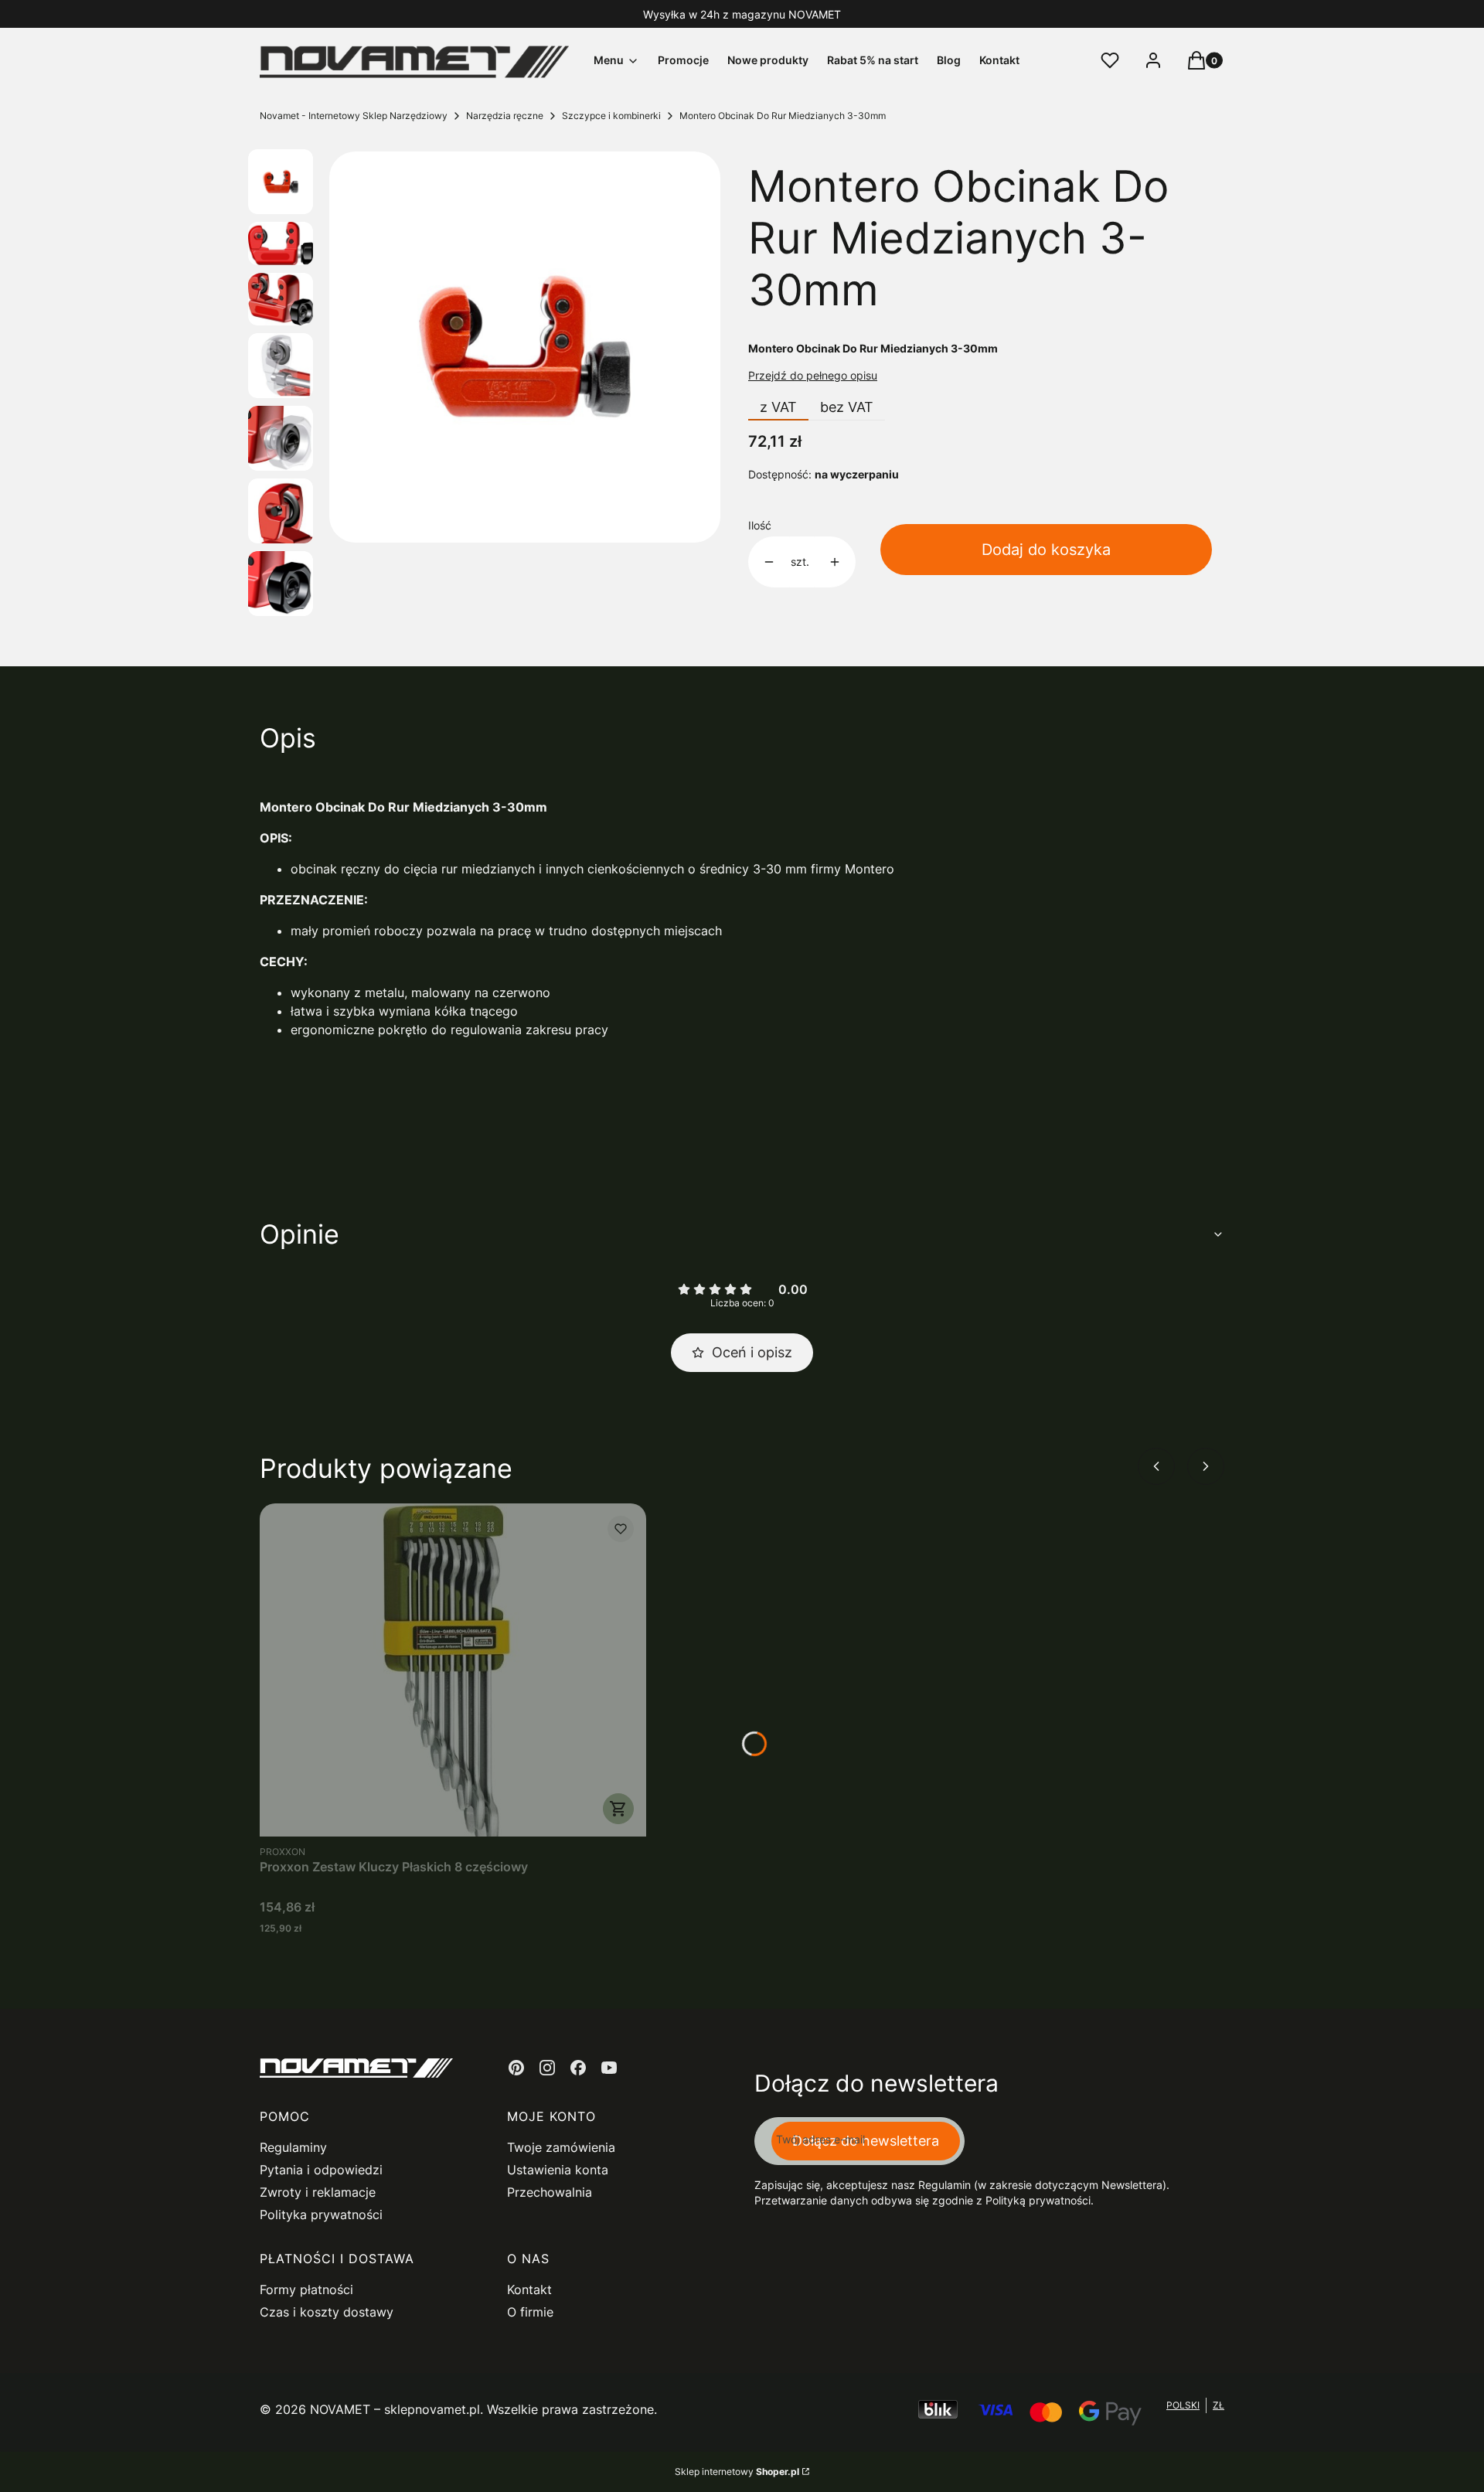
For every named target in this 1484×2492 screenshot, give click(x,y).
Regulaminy (293, 2147)
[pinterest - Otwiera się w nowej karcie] (516, 2068)
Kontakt (529, 2289)
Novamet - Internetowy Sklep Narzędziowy (354, 116)
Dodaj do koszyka (1046, 550)
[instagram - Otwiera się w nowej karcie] (547, 2068)
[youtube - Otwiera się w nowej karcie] (609, 2068)
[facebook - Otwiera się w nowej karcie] (578, 2068)
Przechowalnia (550, 2192)
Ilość (760, 525)
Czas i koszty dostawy (327, 2312)
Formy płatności (306, 2289)
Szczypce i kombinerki (611, 116)
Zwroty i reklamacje (318, 2192)
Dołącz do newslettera (866, 2141)
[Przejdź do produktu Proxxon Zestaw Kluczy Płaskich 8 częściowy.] (453, 1670)
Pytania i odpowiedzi (321, 2170)
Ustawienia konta (558, 2170)
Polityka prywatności (321, 2215)
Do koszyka (618, 1809)
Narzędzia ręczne (505, 116)
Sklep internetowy (737, 2472)
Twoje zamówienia (561, 2147)
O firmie (530, 2312)
